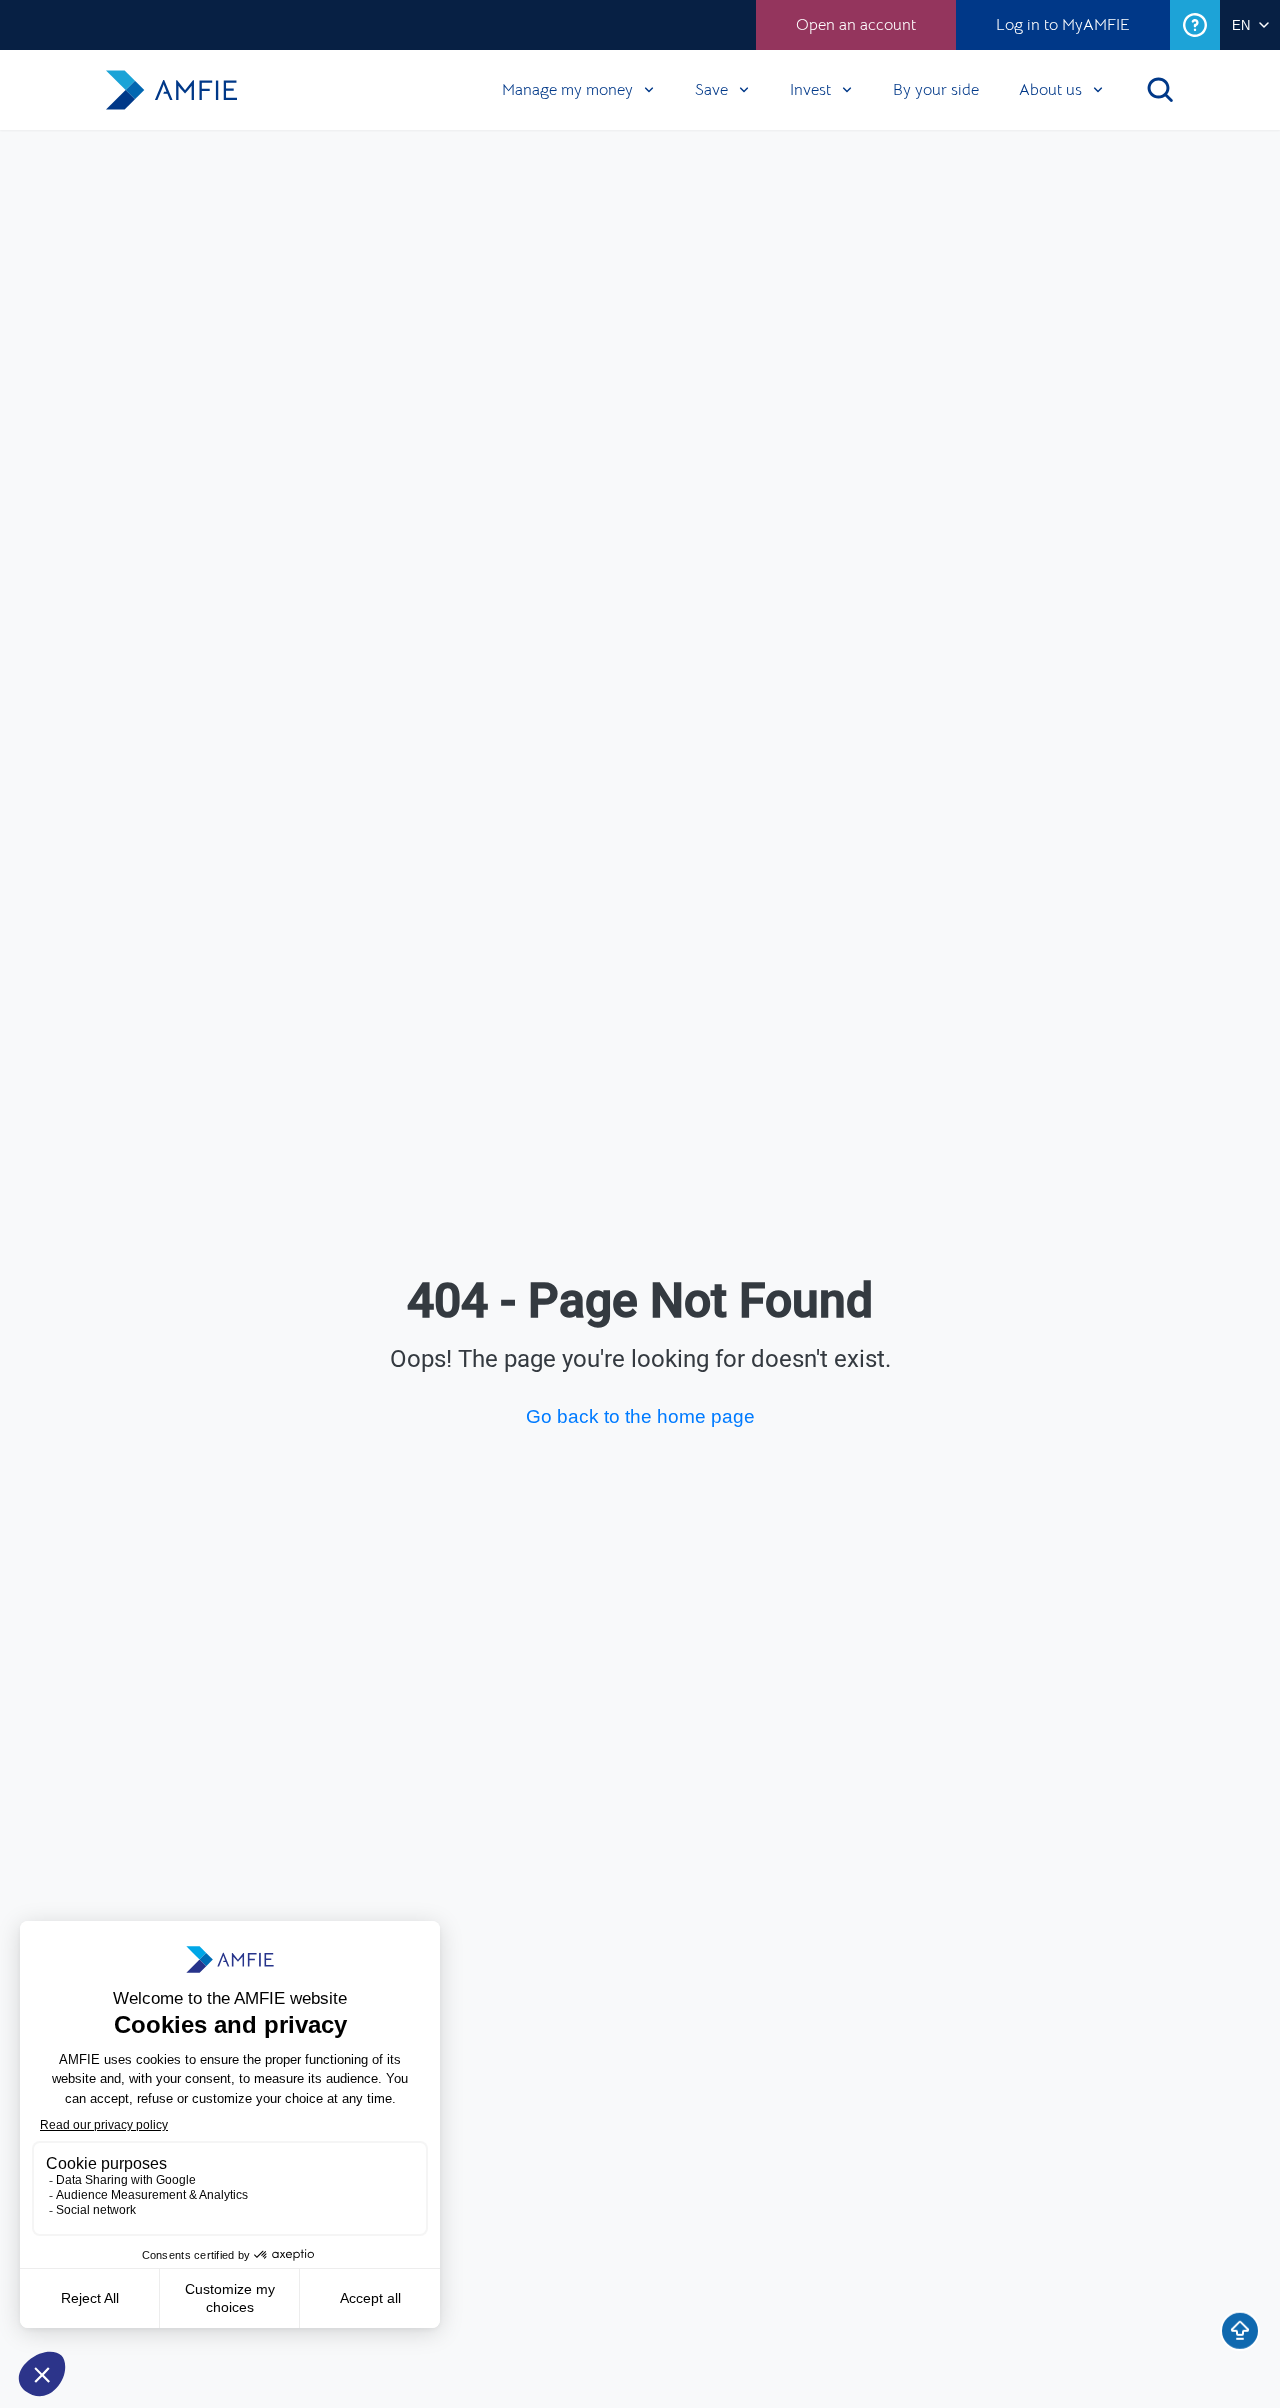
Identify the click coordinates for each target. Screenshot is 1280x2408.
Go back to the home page (640, 1416)
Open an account (856, 25)
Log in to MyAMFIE (1063, 25)
